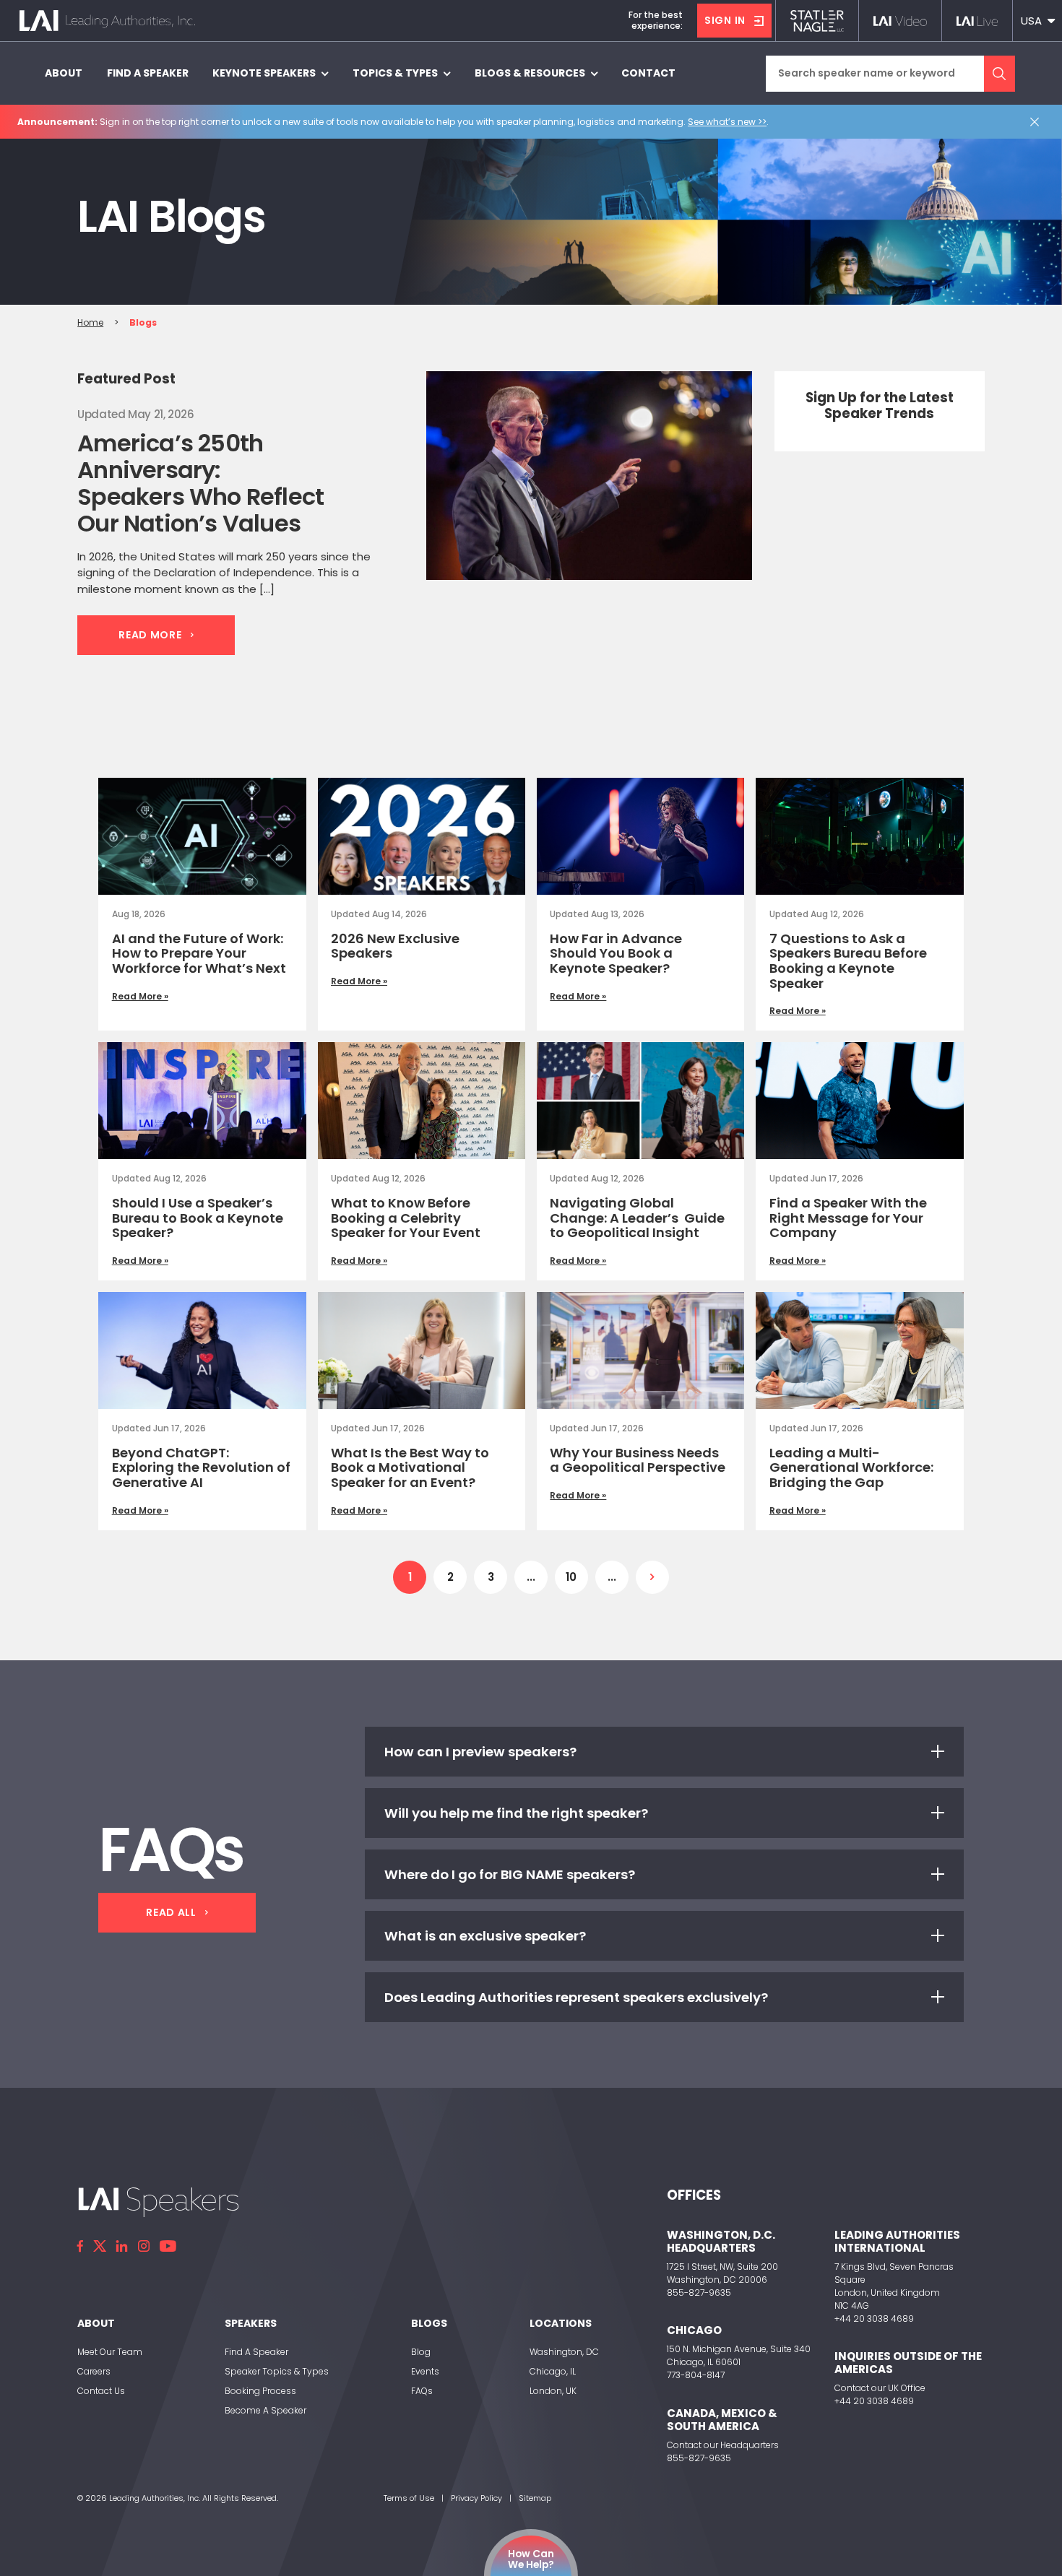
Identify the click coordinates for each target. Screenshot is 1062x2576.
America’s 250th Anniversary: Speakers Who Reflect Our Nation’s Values (200, 483)
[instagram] (144, 2246)
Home (90, 322)
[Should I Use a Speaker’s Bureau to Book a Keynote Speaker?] (202, 1101)
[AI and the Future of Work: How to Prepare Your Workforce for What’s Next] (202, 836)
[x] (100, 2246)
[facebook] (80, 2246)
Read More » (140, 996)
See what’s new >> (727, 122)
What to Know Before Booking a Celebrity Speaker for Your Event (406, 1218)
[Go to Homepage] (107, 21)
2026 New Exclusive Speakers (395, 946)
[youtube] (168, 2246)
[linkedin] (122, 2246)
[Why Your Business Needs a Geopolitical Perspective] (640, 1350)
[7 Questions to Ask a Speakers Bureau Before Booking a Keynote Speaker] (859, 836)
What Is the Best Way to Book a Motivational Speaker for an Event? (410, 1467)
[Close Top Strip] (1037, 122)
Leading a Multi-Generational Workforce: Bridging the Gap (851, 1467)
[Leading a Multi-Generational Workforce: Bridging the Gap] (859, 1350)
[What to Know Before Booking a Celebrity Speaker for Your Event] (422, 1101)
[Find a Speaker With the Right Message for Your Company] (859, 1101)
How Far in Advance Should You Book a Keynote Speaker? (616, 953)
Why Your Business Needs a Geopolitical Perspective (638, 1460)
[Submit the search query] (1000, 74)
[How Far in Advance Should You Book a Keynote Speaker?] (640, 836)
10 (571, 1577)
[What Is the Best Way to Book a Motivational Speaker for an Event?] (422, 1350)
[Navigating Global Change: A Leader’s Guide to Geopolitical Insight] (640, 1101)
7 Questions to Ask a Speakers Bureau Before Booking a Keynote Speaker (848, 961)
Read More (150, 635)
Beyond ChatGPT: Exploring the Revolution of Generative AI (201, 1467)
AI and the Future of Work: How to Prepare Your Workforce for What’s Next (199, 953)
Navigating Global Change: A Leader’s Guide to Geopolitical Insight (637, 1218)
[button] (1037, 21)
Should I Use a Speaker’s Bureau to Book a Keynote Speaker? (198, 1218)
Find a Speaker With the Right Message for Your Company (848, 1218)
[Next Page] (652, 1577)
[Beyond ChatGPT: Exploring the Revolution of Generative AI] (202, 1350)
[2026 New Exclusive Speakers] (422, 836)
